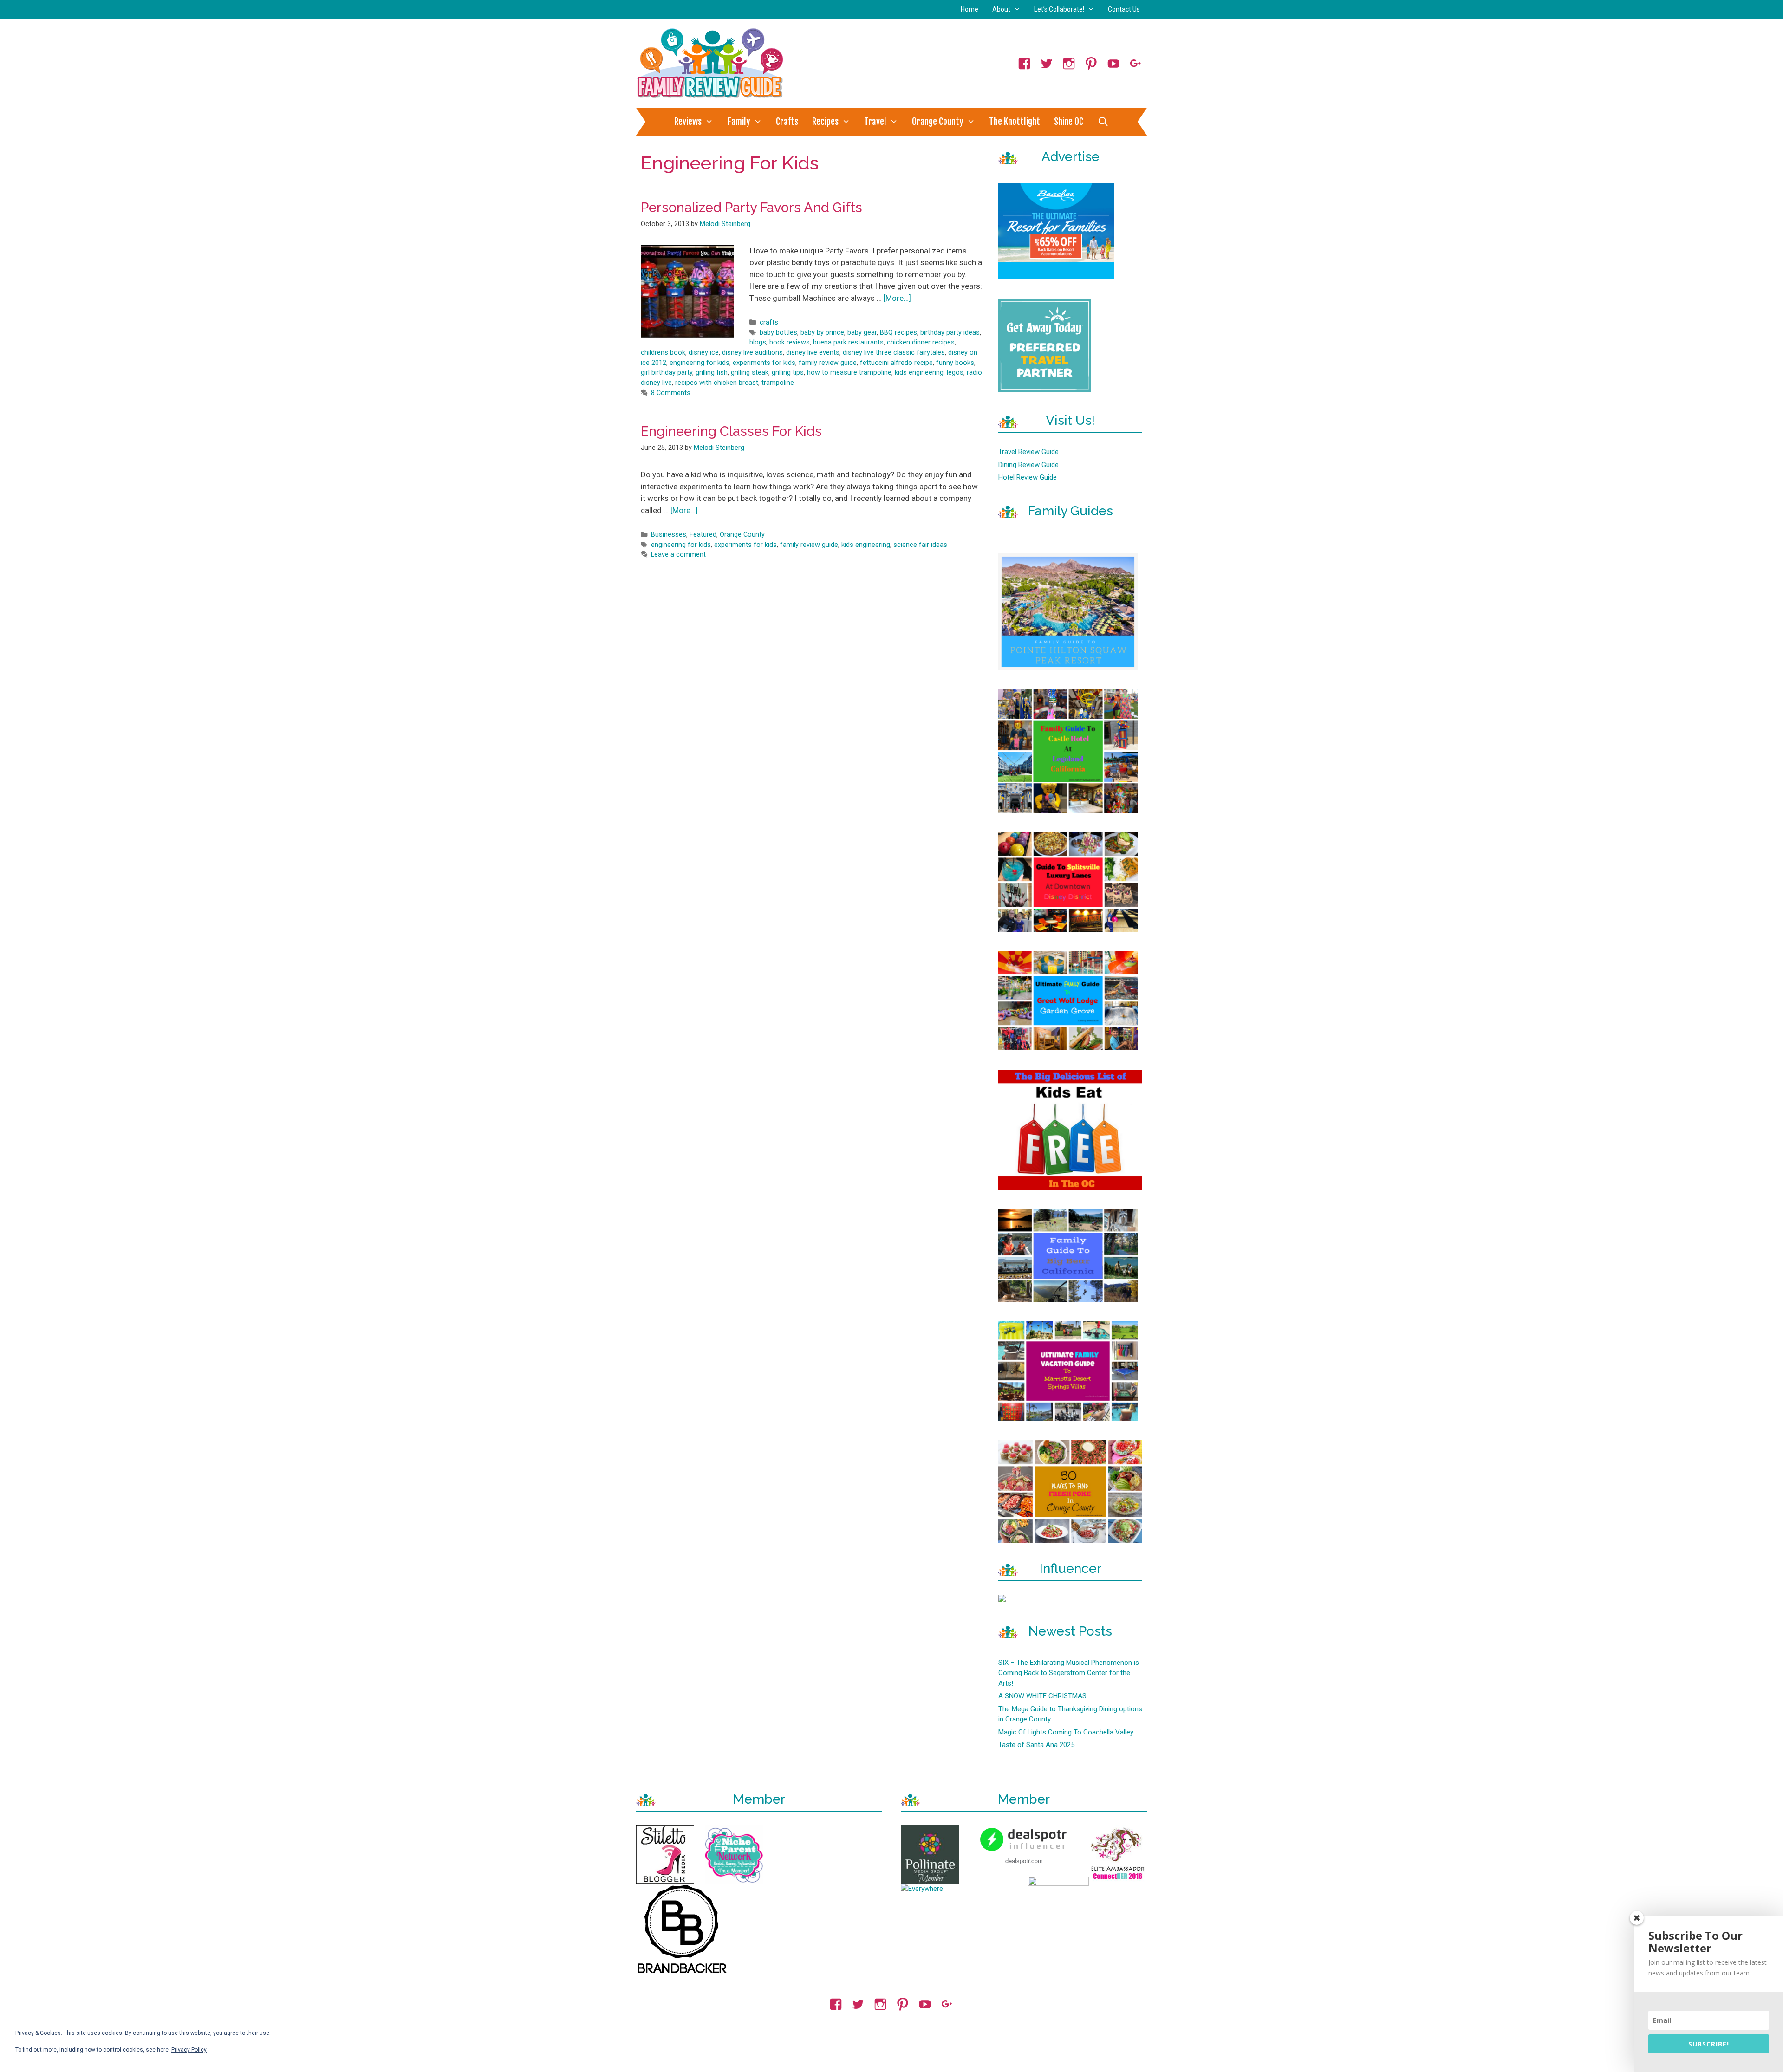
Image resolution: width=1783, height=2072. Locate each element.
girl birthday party (667, 373)
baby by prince (822, 333)
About (1001, 9)
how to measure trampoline (849, 373)
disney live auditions (752, 353)
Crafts (787, 122)
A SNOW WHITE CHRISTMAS (1042, 1696)
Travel (875, 122)
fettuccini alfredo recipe (896, 363)
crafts (769, 322)
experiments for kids (764, 363)
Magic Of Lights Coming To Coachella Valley (1066, 1732)
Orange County (938, 122)
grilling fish (712, 373)
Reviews (688, 122)
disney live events (813, 353)
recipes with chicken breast (717, 383)
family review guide (828, 363)
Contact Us (1124, 9)
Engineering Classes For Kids (731, 431)
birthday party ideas (950, 333)
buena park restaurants (848, 342)
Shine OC (1069, 122)
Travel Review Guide (1028, 452)
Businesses (669, 535)
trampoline (778, 383)
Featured (703, 535)
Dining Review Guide (1028, 465)
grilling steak (750, 373)
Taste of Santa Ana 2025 (1036, 1745)
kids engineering (919, 373)
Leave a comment (678, 555)
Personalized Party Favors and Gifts (752, 208)
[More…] (897, 298)
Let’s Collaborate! (1059, 9)
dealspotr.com (1024, 1861)
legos (955, 373)
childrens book (663, 353)
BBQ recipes (898, 333)
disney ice (704, 353)
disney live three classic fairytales (894, 353)
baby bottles (778, 333)
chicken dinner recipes (921, 342)
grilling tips (788, 373)
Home (970, 9)
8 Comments (671, 393)
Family (739, 122)
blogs (758, 342)
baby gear (862, 333)
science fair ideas (920, 545)
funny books (955, 363)
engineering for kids (700, 363)
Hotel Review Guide (1028, 477)
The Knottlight (1015, 122)
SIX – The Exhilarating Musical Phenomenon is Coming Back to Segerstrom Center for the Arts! (1069, 1673)
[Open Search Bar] (1103, 122)
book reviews (790, 342)
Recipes (825, 122)
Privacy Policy (189, 2050)
